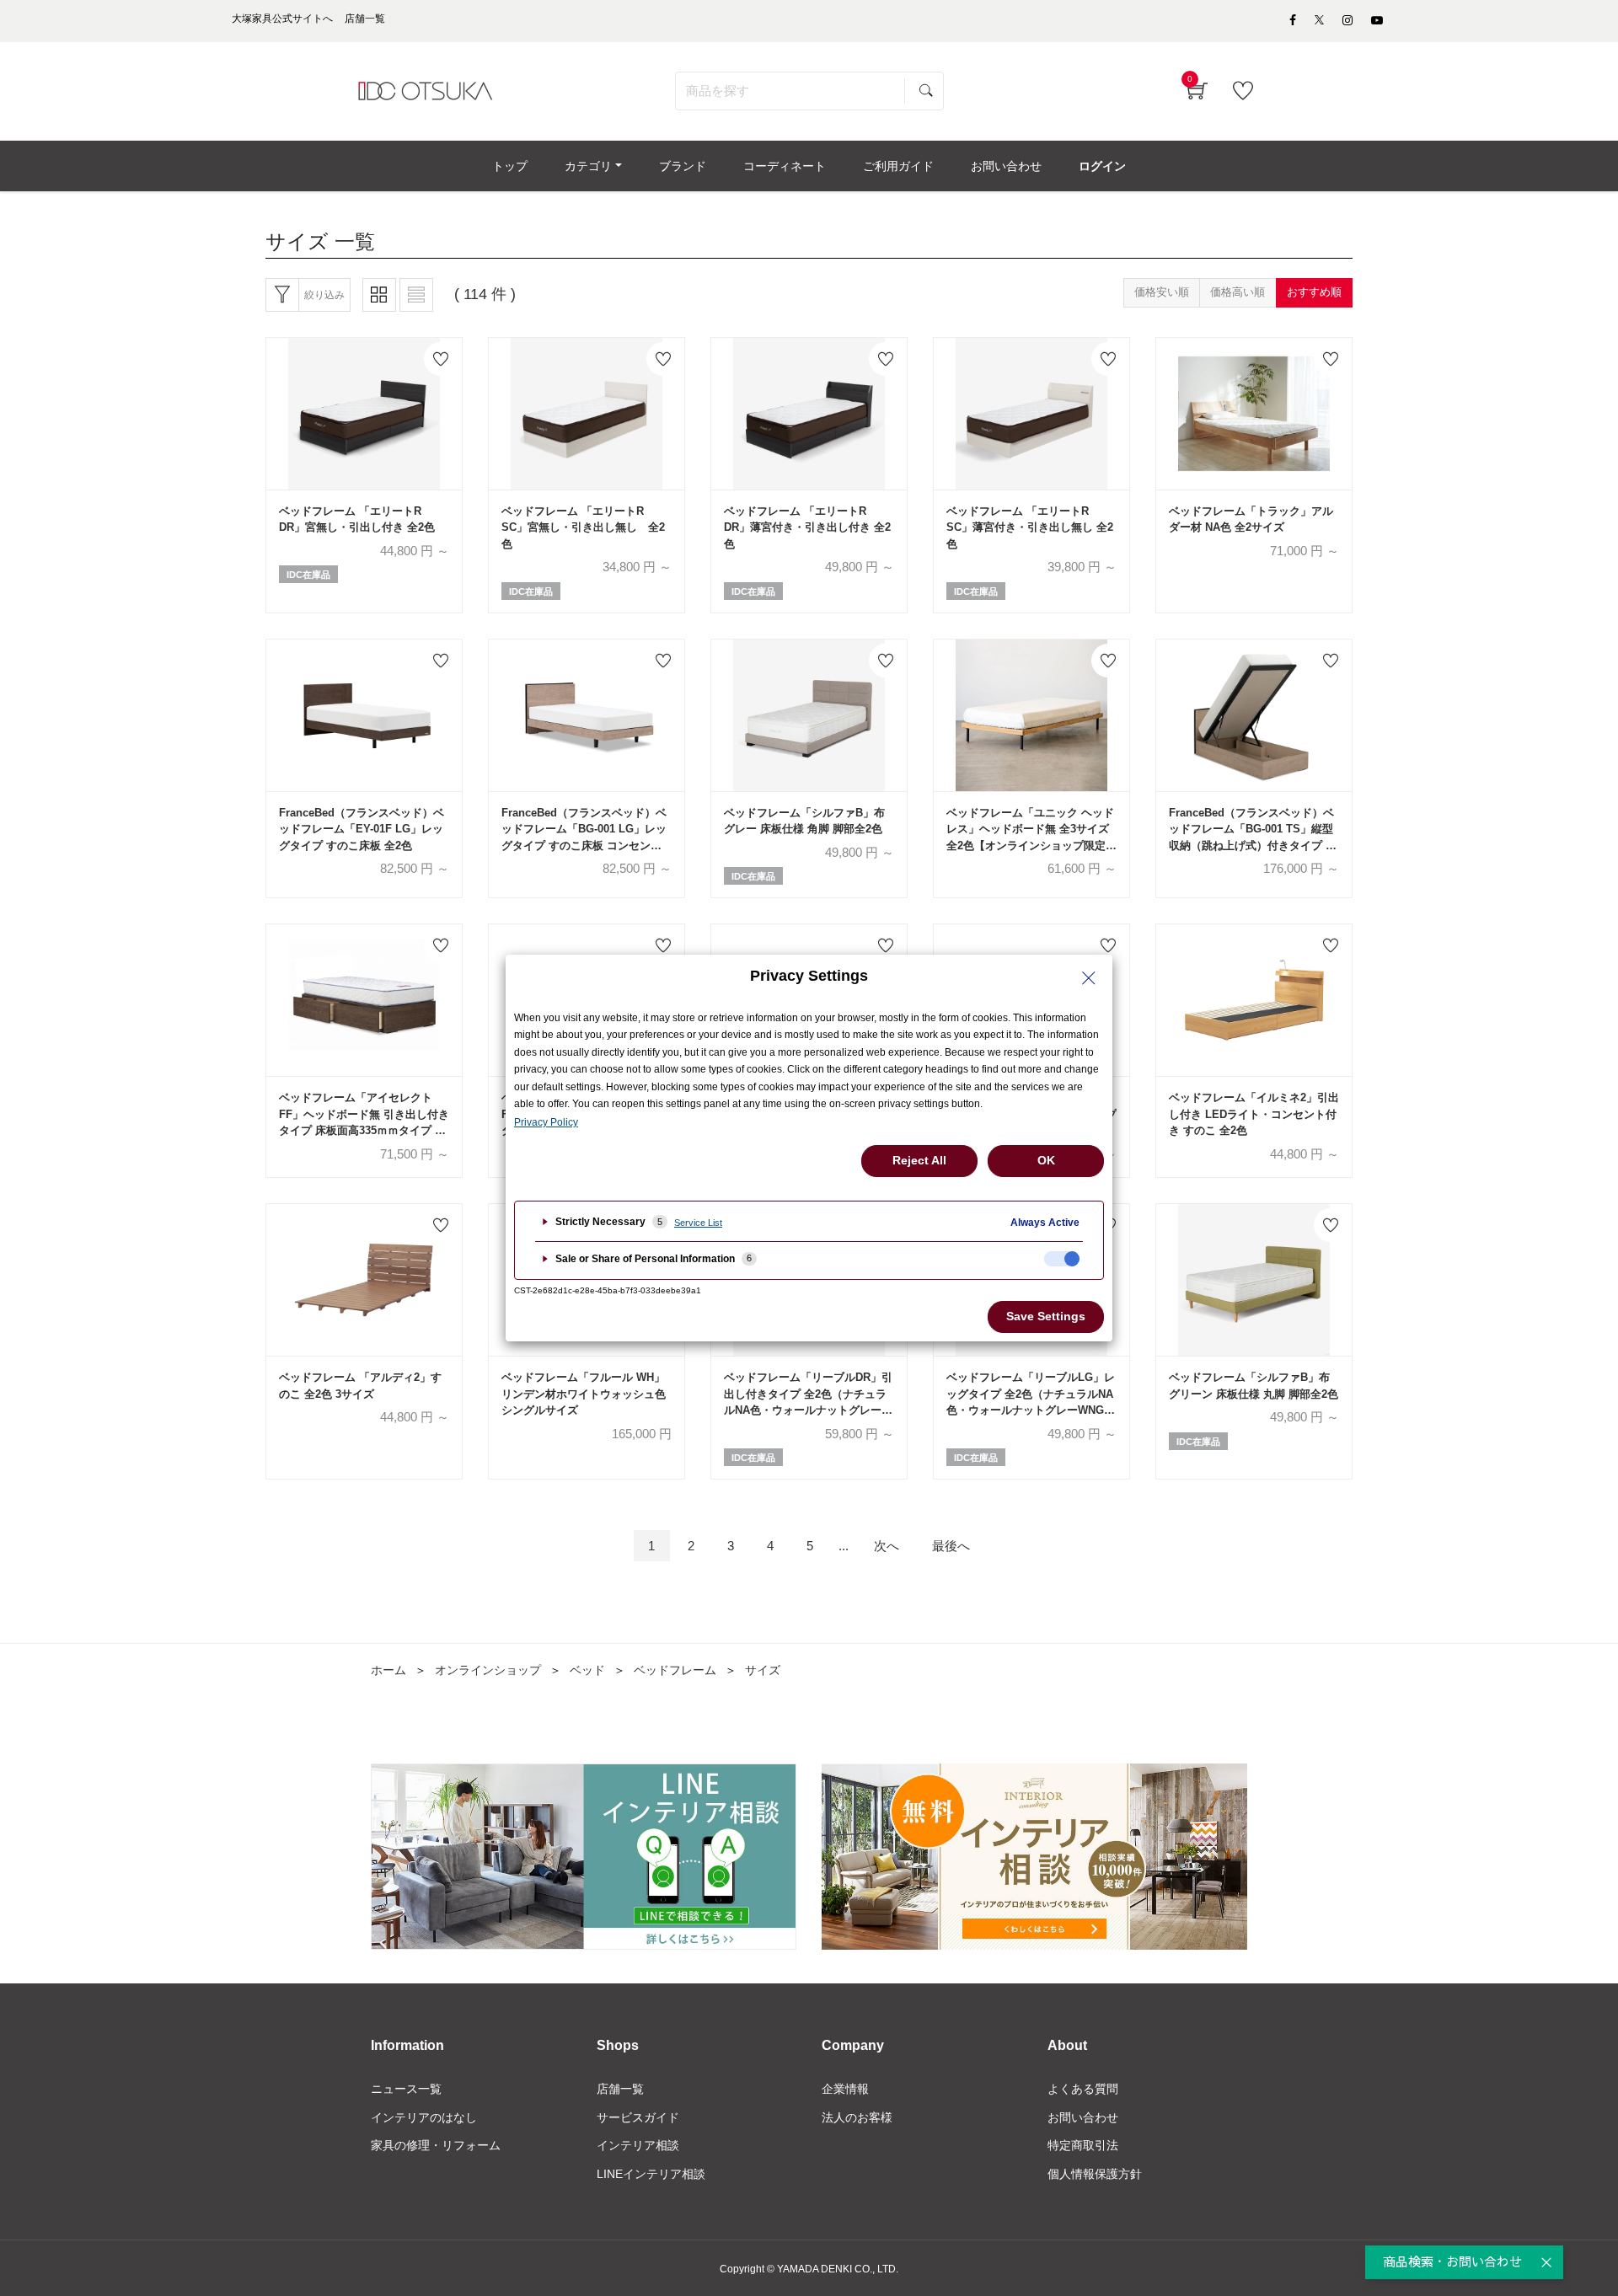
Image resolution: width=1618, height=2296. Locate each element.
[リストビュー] (416, 295)
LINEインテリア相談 (651, 2174)
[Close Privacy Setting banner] (1089, 978)
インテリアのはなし (424, 2117)
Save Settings (1046, 1316)
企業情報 (845, 2089)
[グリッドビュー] (379, 295)
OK (1046, 1160)
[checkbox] (1062, 1259)
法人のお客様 (857, 2117)
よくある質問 (1083, 2089)
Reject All (919, 1160)
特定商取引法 (1083, 2145)
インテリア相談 (638, 2145)
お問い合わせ (1083, 2117)
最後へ (951, 1546)
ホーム (388, 1670)
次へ (887, 1546)
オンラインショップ (488, 1670)
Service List (698, 1223)
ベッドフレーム (675, 1670)
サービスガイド (638, 2117)
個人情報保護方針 (1095, 2174)
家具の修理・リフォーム (436, 2145)
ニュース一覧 (406, 2089)
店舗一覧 (620, 2089)
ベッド (587, 1670)
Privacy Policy (546, 1122)
